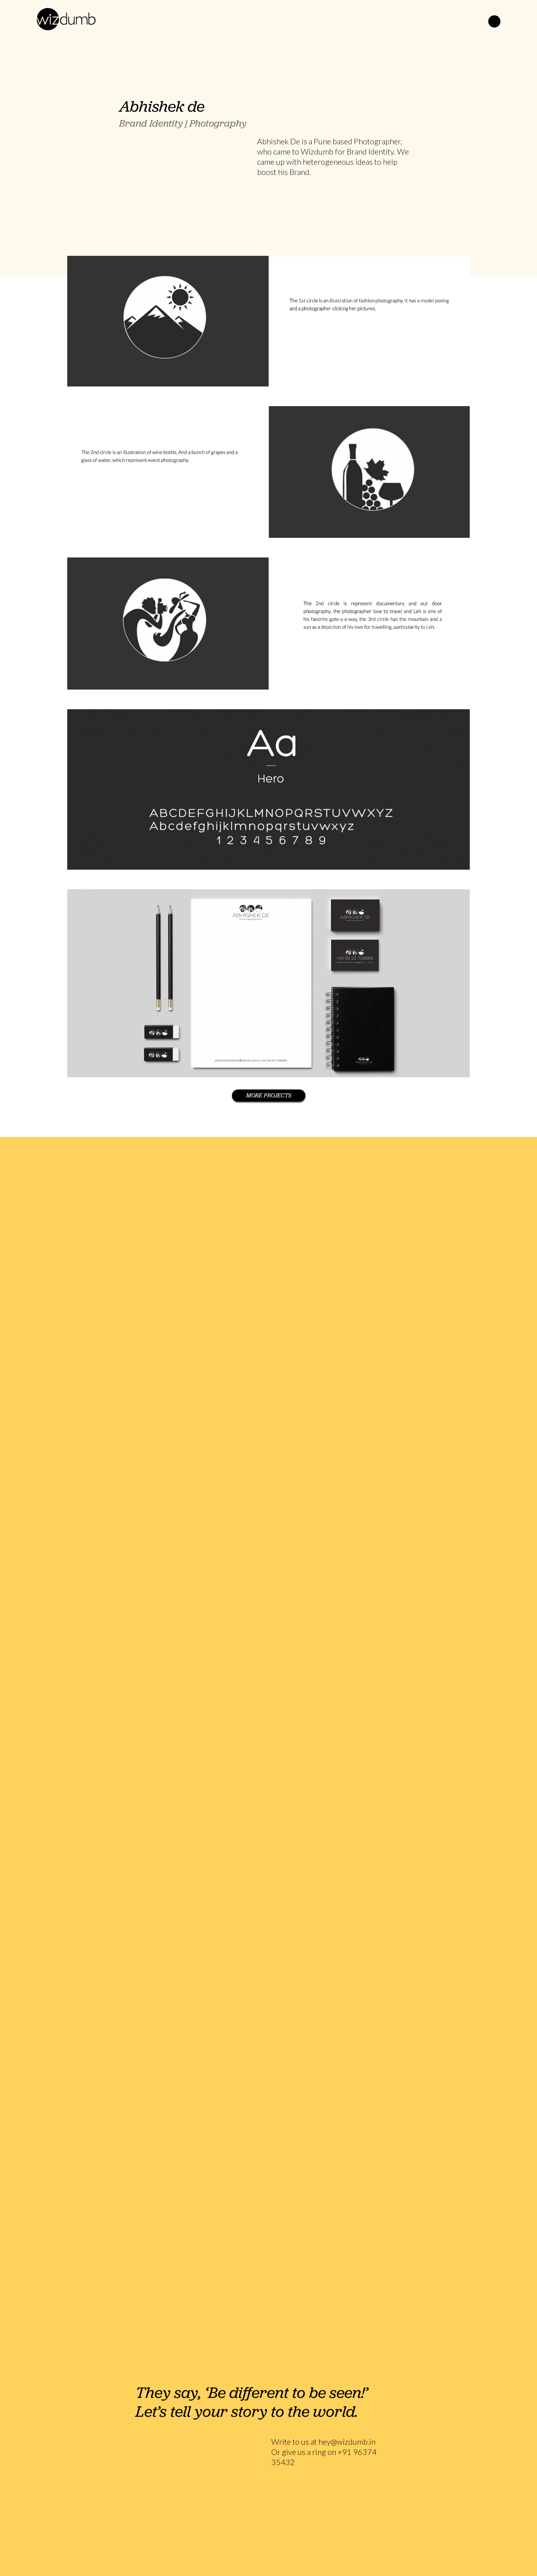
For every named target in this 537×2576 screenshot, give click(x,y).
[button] (494, 21)
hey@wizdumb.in (347, 2442)
